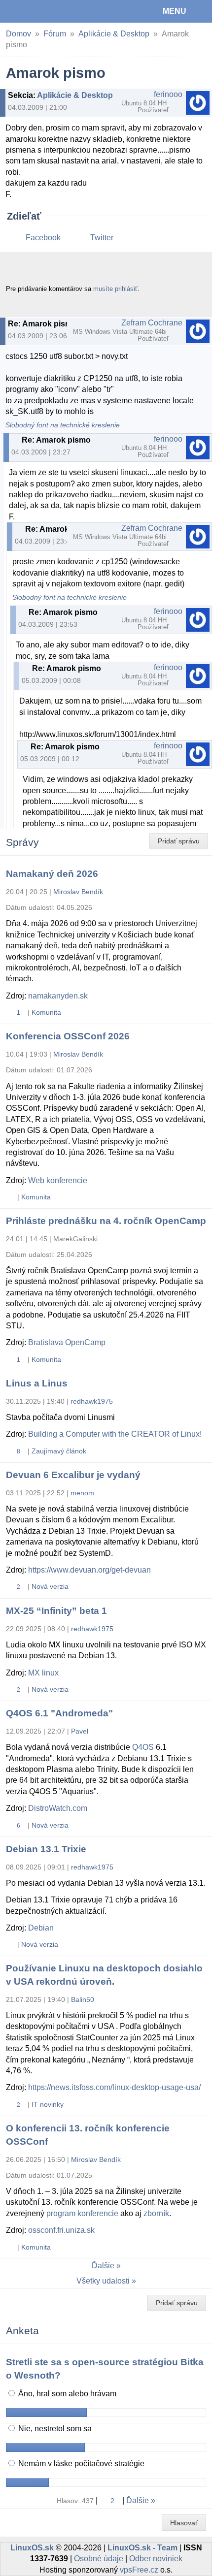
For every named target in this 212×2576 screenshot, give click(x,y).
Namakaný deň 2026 (52, 874)
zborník (156, 2213)
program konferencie (82, 2213)
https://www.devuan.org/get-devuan (89, 1570)
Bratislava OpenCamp (67, 1342)
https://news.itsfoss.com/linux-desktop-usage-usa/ (114, 2087)
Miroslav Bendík (78, 892)
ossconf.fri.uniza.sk (61, 2230)
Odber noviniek (156, 2559)
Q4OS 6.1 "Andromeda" (59, 1713)
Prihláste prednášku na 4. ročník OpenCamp (106, 1221)
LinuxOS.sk (40, 11)
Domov (18, 34)
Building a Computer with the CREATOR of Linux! (115, 1434)
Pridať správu (179, 841)
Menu (175, 11)
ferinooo (168, 94)
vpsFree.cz (139, 2570)
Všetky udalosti (103, 2281)
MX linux (43, 1673)
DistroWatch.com (58, 1808)
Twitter (102, 238)
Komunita (46, 1012)
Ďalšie (103, 2266)
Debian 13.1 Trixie (46, 1849)
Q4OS (143, 1747)
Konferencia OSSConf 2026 (68, 1036)
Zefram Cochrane (152, 323)
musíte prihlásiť (115, 289)
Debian (41, 1928)
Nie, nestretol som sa (54, 2429)
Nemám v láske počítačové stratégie (80, 2463)
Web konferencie (58, 1180)
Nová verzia (50, 1586)
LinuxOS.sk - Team (142, 2548)
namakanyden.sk (58, 996)
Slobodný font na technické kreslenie (63, 425)
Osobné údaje (99, 2559)
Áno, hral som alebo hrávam (66, 2394)
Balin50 (83, 1999)
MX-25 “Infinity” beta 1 (56, 1611)
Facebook (43, 238)
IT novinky (48, 2104)
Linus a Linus (37, 1383)
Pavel (80, 1731)
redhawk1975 (92, 1401)
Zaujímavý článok (59, 1451)
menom (82, 1493)
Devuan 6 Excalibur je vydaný (73, 1475)
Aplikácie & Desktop (114, 34)
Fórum (55, 34)
